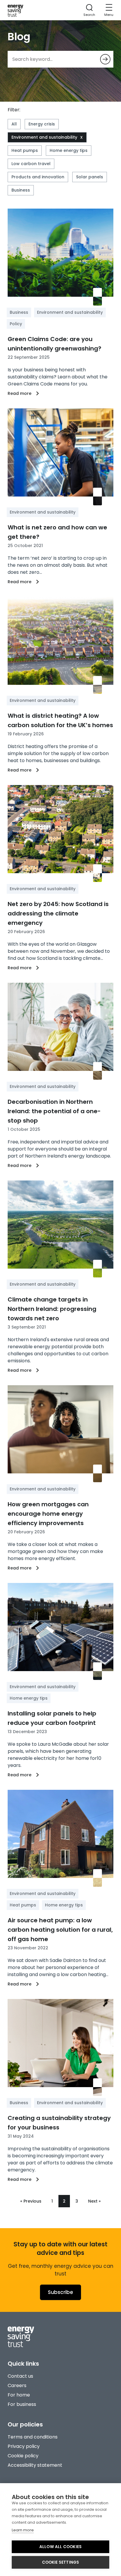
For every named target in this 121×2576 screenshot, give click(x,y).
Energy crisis (42, 124)
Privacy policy (24, 2446)
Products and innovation (38, 177)
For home (19, 2395)
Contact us (20, 2376)
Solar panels (90, 177)
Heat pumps (25, 150)
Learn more (23, 2530)
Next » (94, 2201)
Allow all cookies (60, 2547)
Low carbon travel (31, 164)
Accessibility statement (35, 2465)
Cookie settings (61, 2562)
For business (22, 2404)
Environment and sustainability (44, 137)
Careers (17, 2385)
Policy (16, 324)
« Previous (31, 2201)
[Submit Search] (105, 59)
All (14, 124)
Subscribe (60, 2292)
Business (21, 190)
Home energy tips (69, 150)
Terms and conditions (33, 2437)
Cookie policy (23, 2456)
